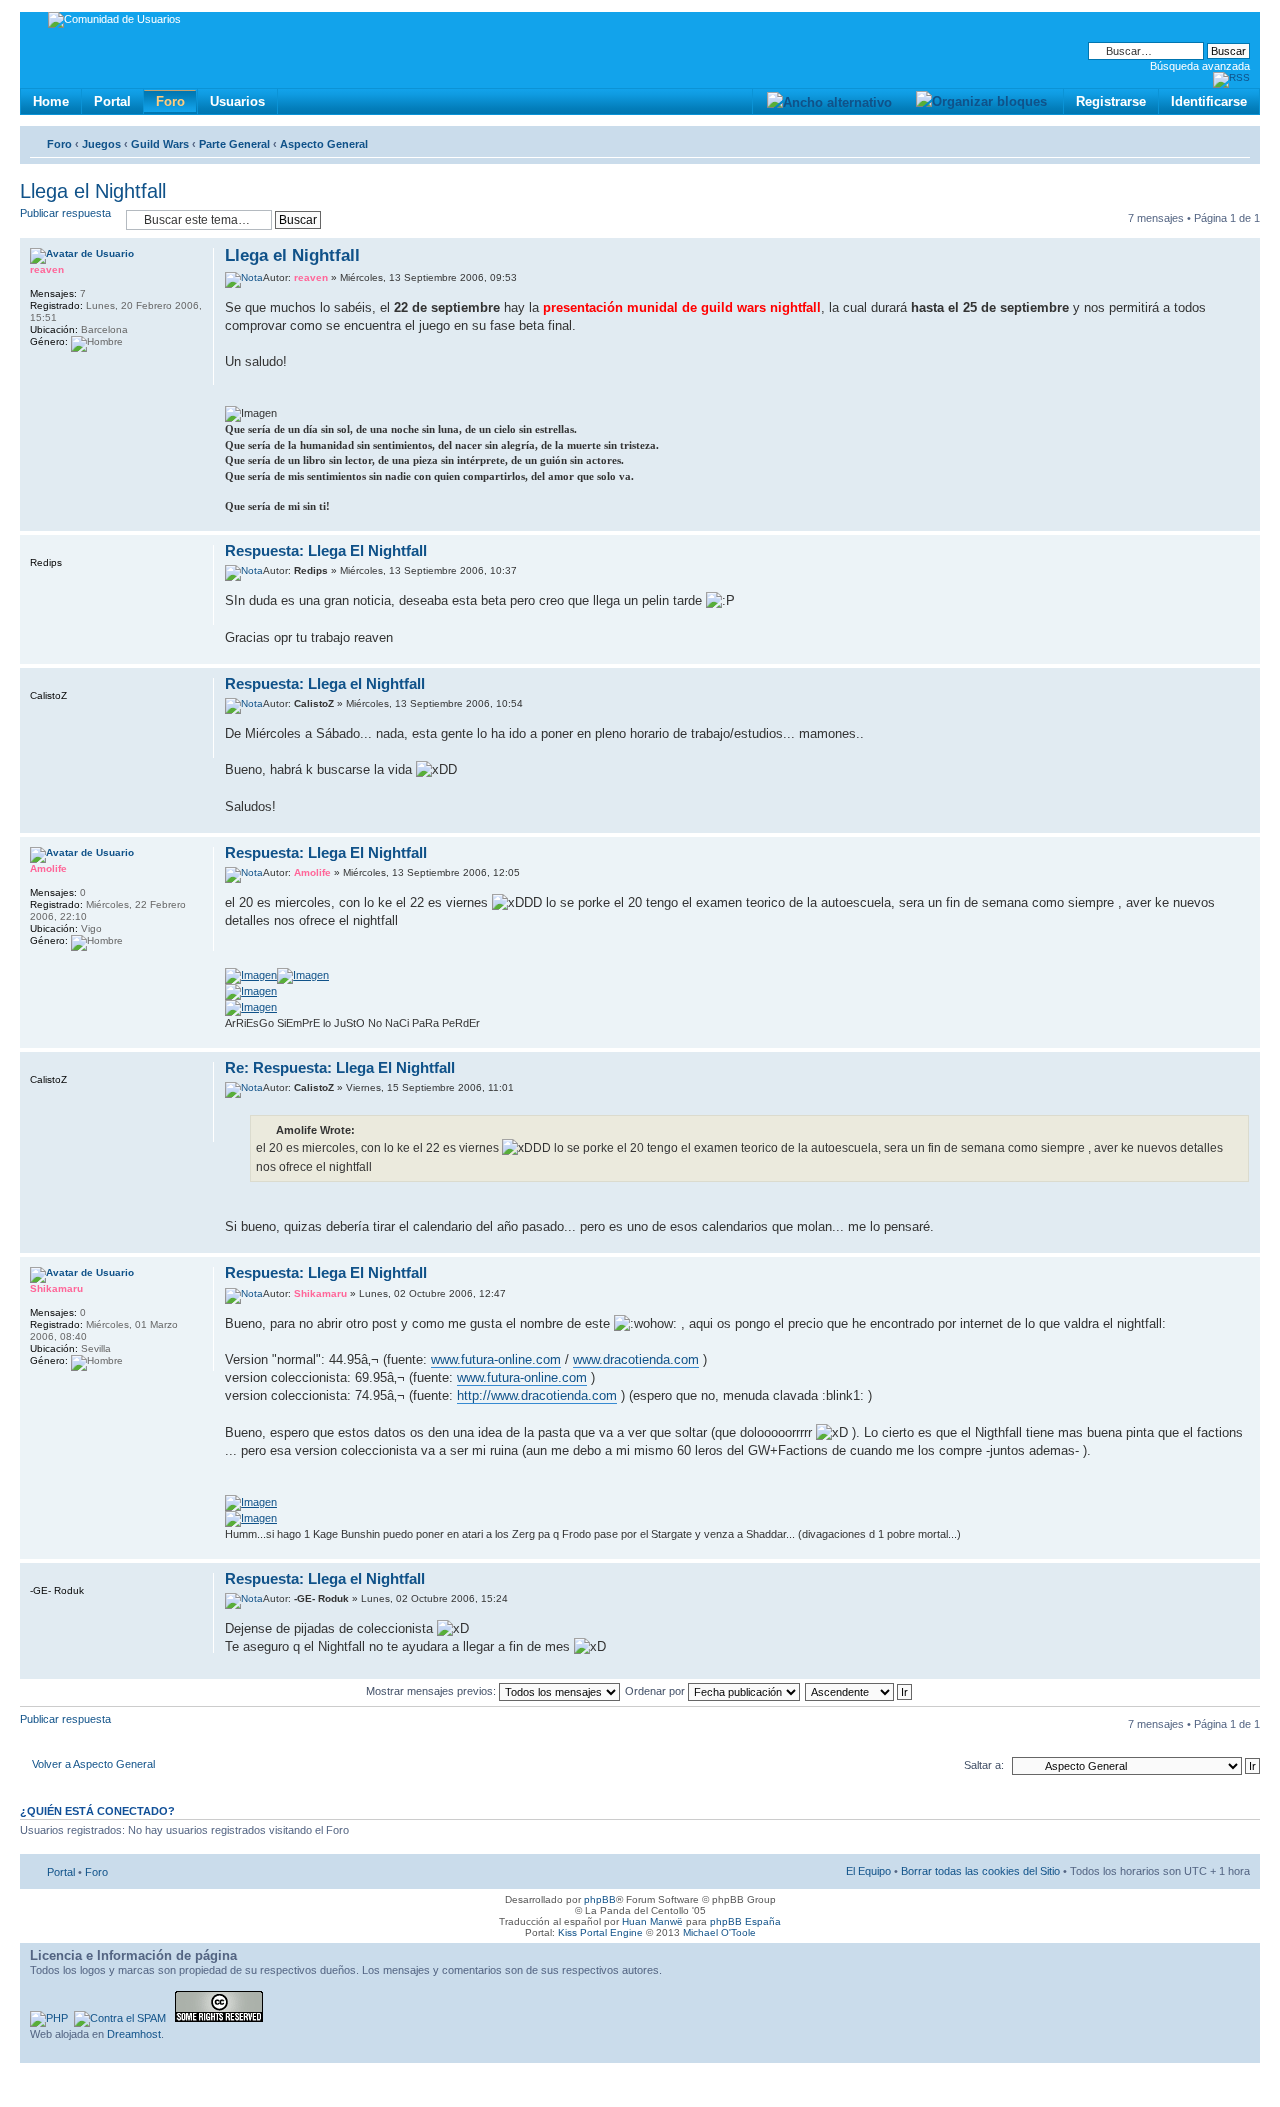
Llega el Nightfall (93, 191)
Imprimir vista (1205, 140)
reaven (311, 277)
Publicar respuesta (65, 213)
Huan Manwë (652, 1921)
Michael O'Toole (719, 1932)
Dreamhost (134, 2034)
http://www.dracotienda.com (537, 1395)
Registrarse (1111, 101)
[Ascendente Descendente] (859, 1691)
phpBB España (745, 1921)
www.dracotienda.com (636, 1359)
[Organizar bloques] (981, 101)
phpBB (600, 1899)
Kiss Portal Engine (600, 1932)
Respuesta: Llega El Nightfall (326, 550)
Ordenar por (656, 1691)
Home (51, 101)
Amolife (312, 872)
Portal (112, 101)
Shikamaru (320, 1293)
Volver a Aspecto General (93, 1764)
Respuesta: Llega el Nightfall (325, 683)
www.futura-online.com (496, 1359)
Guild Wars (160, 144)
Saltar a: (984, 1765)
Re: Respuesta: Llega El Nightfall (340, 1067)
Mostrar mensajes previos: (432, 1691)
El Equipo (868, 1871)
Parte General (234, 144)
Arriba (1244, 520)
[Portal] (36, 22)
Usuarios (237, 101)
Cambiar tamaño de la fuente (1235, 140)
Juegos (101, 144)
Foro (170, 101)
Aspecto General (324, 144)
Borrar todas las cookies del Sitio (980, 1871)
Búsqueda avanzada (1200, 66)
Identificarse (1209, 101)
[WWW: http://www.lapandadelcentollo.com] (40, 372)
